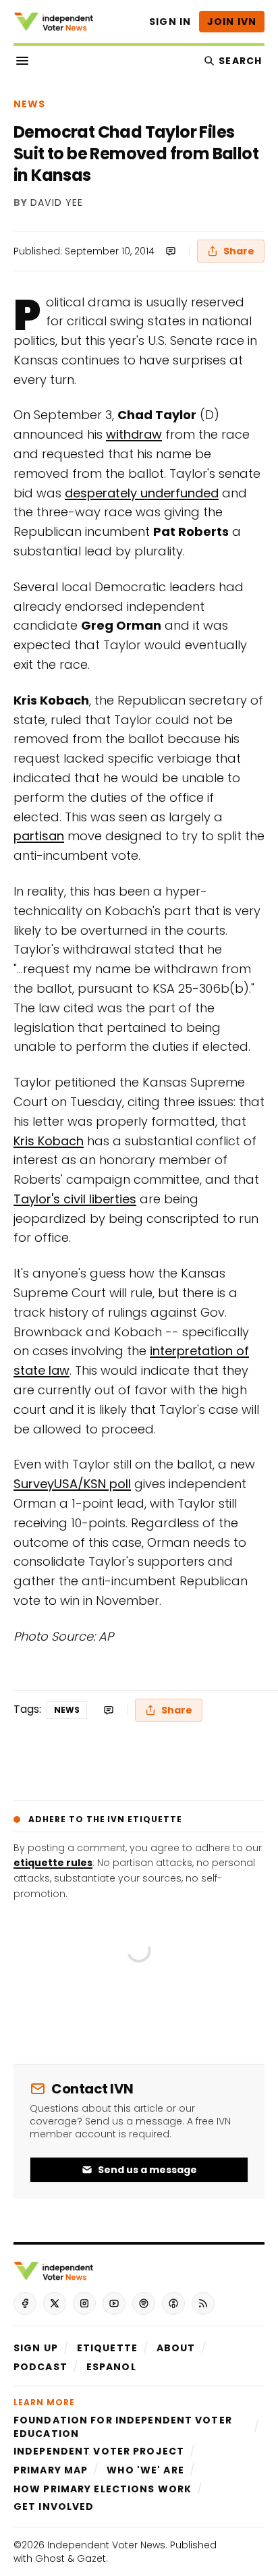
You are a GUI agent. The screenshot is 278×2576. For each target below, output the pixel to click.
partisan (39, 836)
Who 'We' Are (145, 2470)
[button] (36, 2348)
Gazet (91, 2558)
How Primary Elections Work (103, 2489)
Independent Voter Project (99, 2451)
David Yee (57, 203)
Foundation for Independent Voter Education (123, 2427)
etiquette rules (53, 1863)
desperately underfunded (142, 493)
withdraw (134, 434)
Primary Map (51, 2470)
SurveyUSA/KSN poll (72, 1484)
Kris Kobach (49, 1141)
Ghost (50, 2558)
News (29, 104)
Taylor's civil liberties (75, 1199)
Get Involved (54, 2506)
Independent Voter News (106, 2545)
